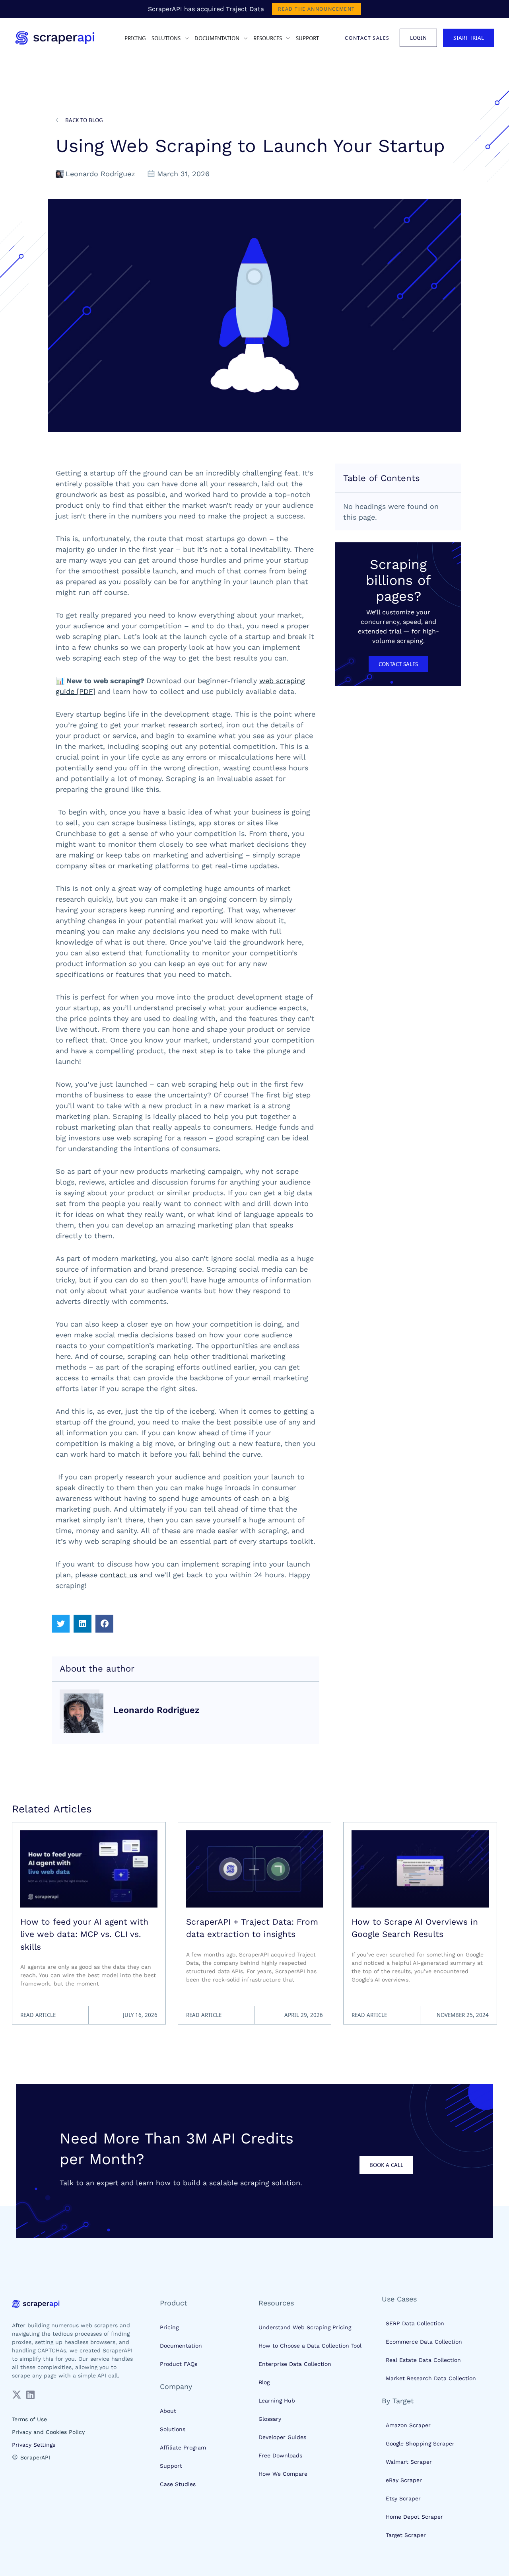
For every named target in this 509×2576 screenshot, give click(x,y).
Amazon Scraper (408, 2425)
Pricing (169, 2327)
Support (171, 2466)
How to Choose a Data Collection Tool (310, 2346)
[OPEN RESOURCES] (287, 38)
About (168, 2411)
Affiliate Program (183, 2447)
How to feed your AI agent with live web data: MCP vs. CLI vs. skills (84, 1934)
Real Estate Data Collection (423, 2360)
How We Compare (283, 2474)
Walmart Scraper (409, 2462)
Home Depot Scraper (414, 2517)
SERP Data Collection (415, 2323)
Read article (38, 2015)
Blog (264, 2382)
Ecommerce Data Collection (424, 2342)
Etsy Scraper (403, 2498)
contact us (119, 1575)
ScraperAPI (35, 2457)
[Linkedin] (30, 2395)
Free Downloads (280, 2455)
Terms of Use (29, 2419)
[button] (61, 1624)
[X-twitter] (17, 2395)
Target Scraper (406, 2535)
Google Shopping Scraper (420, 2443)
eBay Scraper (404, 2480)
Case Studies (178, 2484)
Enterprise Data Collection (295, 2364)
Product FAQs (179, 2364)
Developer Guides (282, 2437)
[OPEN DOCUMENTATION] (245, 38)
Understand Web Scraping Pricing (305, 2327)
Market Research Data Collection (431, 2378)
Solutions (173, 2429)
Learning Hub (277, 2401)
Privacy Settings (34, 2445)
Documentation (181, 2346)
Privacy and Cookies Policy (48, 2432)
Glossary (270, 2419)
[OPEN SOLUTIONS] (186, 38)
